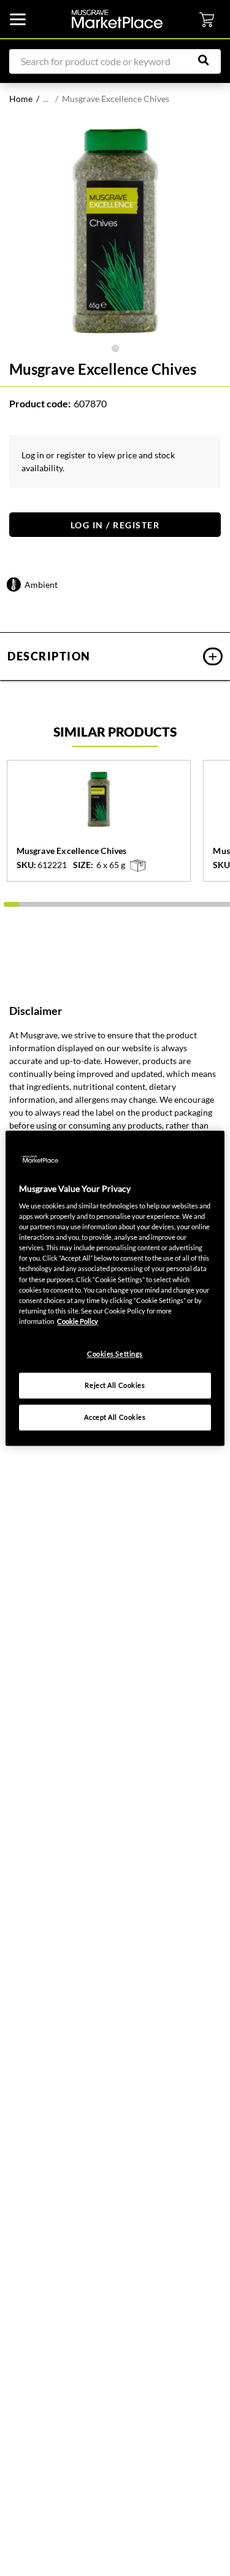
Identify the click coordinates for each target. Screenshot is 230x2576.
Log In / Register (115, 525)
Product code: (40, 403)
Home (21, 99)
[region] (115, 1288)
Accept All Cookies (115, 1417)
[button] (115, 656)
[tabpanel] (115, 231)
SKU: (26, 865)
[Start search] (210, 60)
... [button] (46, 99)
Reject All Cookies (115, 1385)
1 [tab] (115, 348)
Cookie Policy (78, 1321)
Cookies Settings (115, 1354)
